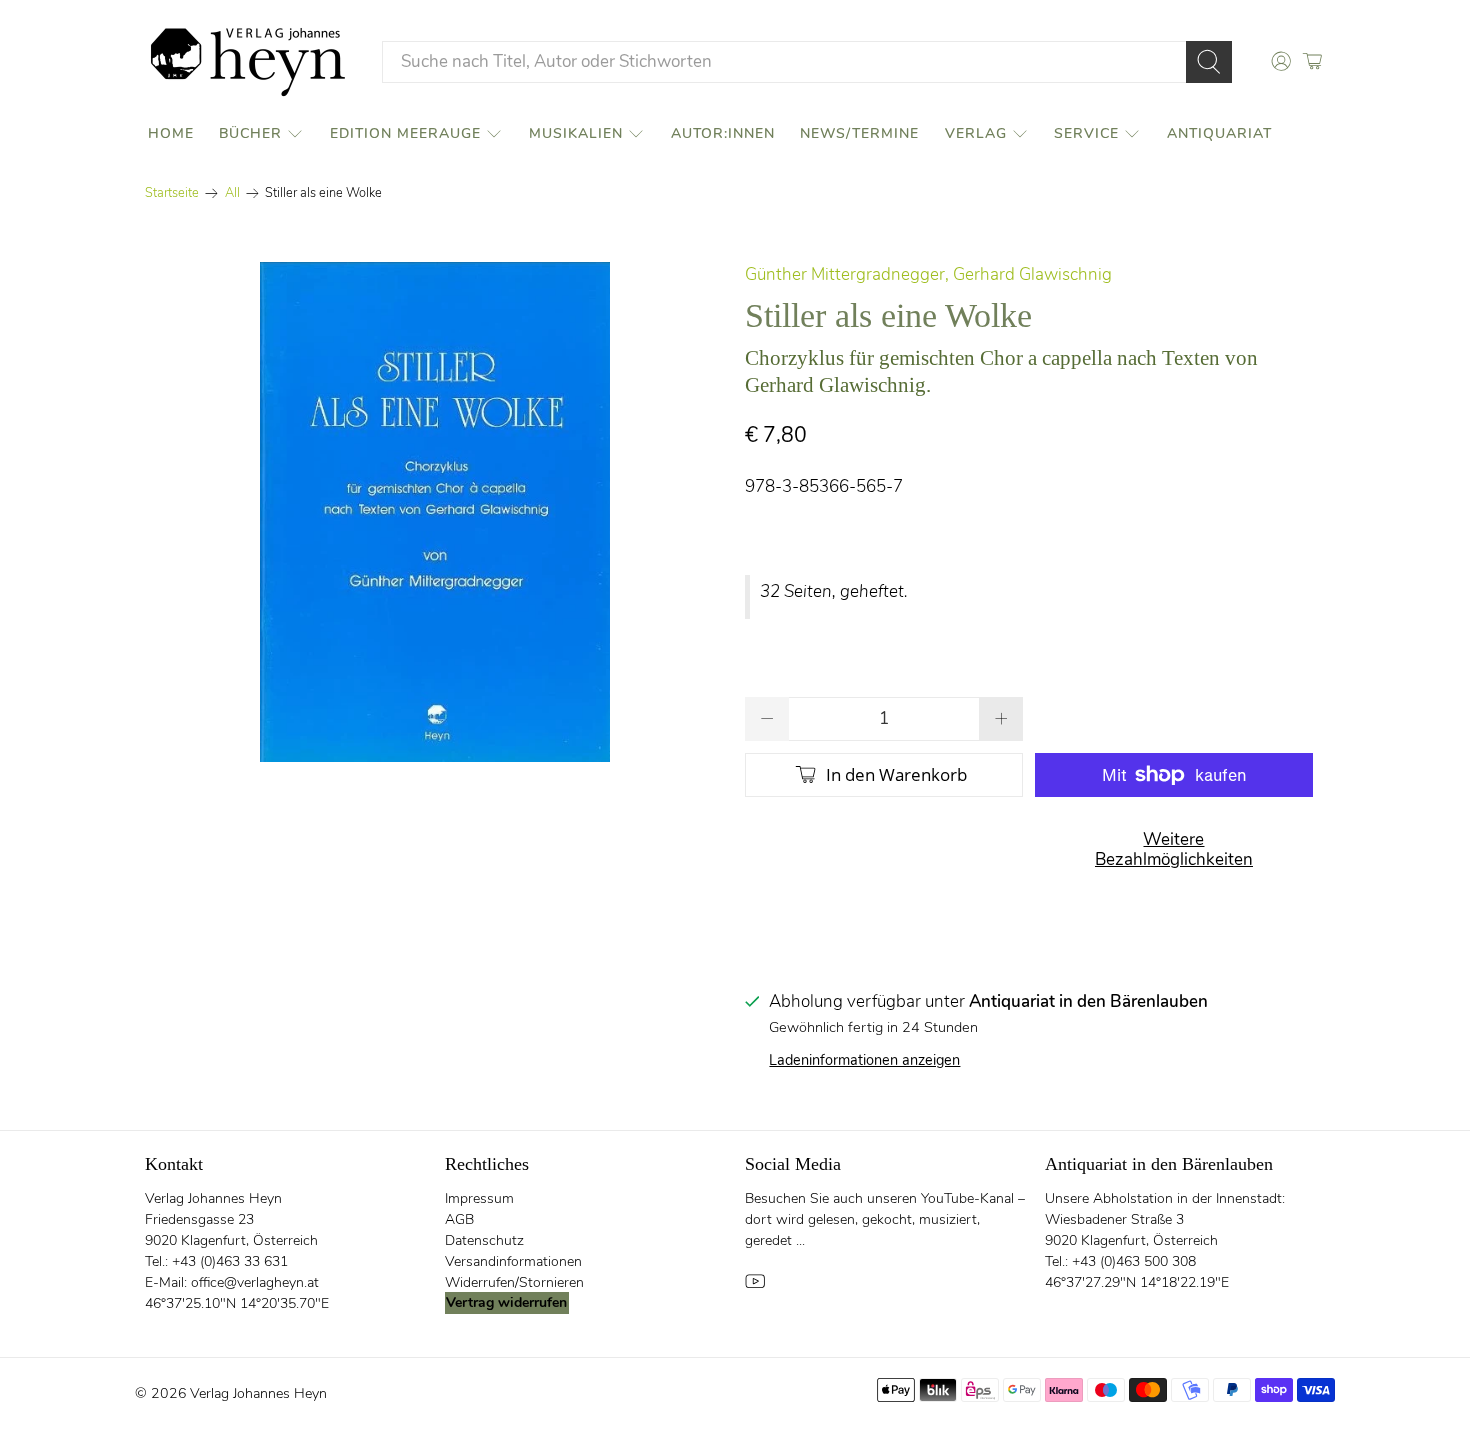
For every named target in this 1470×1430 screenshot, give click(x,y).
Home (171, 133)
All (232, 193)
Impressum (479, 1198)
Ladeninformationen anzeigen (864, 1060)
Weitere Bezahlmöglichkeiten (1174, 849)
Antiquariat (1219, 133)
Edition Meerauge (405, 133)
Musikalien (576, 133)
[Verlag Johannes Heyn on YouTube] (755, 1286)
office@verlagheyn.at (255, 1282)
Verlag (976, 133)
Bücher (250, 133)
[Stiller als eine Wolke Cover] (435, 512)
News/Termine (859, 133)
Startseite (172, 193)
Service (1086, 133)
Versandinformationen (513, 1261)
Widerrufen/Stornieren (514, 1282)
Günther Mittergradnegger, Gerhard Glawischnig (928, 274)
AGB (459, 1219)
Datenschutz (484, 1240)
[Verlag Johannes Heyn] (248, 62)
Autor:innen (723, 133)
